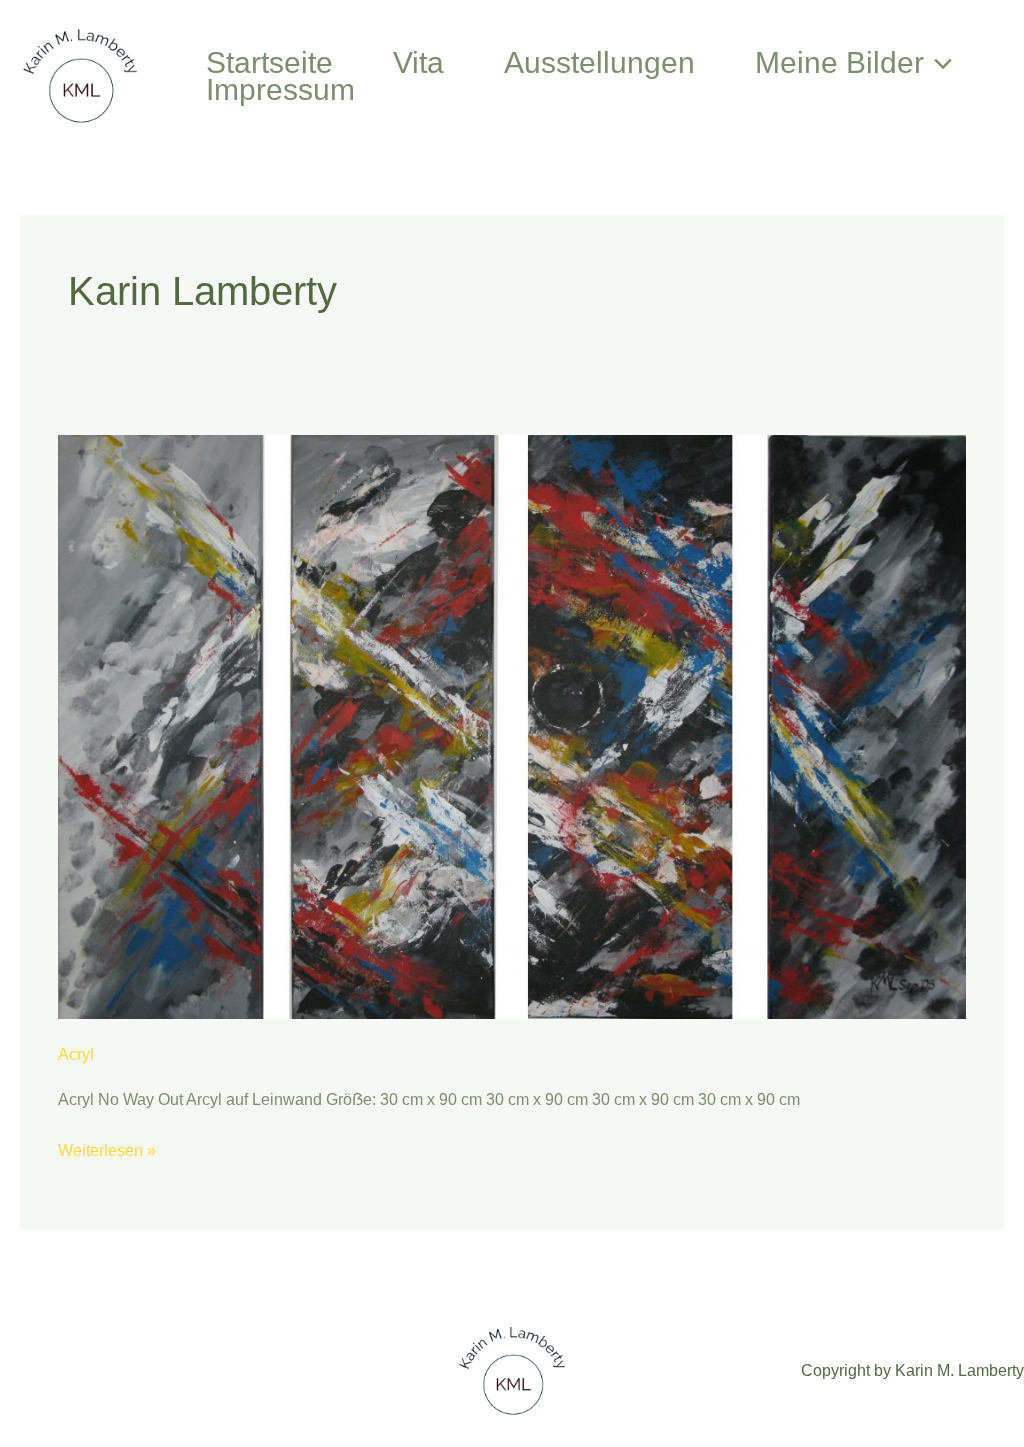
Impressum (280, 89)
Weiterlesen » (107, 1148)
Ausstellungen (599, 62)
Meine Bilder (839, 62)
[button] (938, 62)
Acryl (76, 1054)
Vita (418, 62)
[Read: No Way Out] (511, 725)
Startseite (269, 62)
